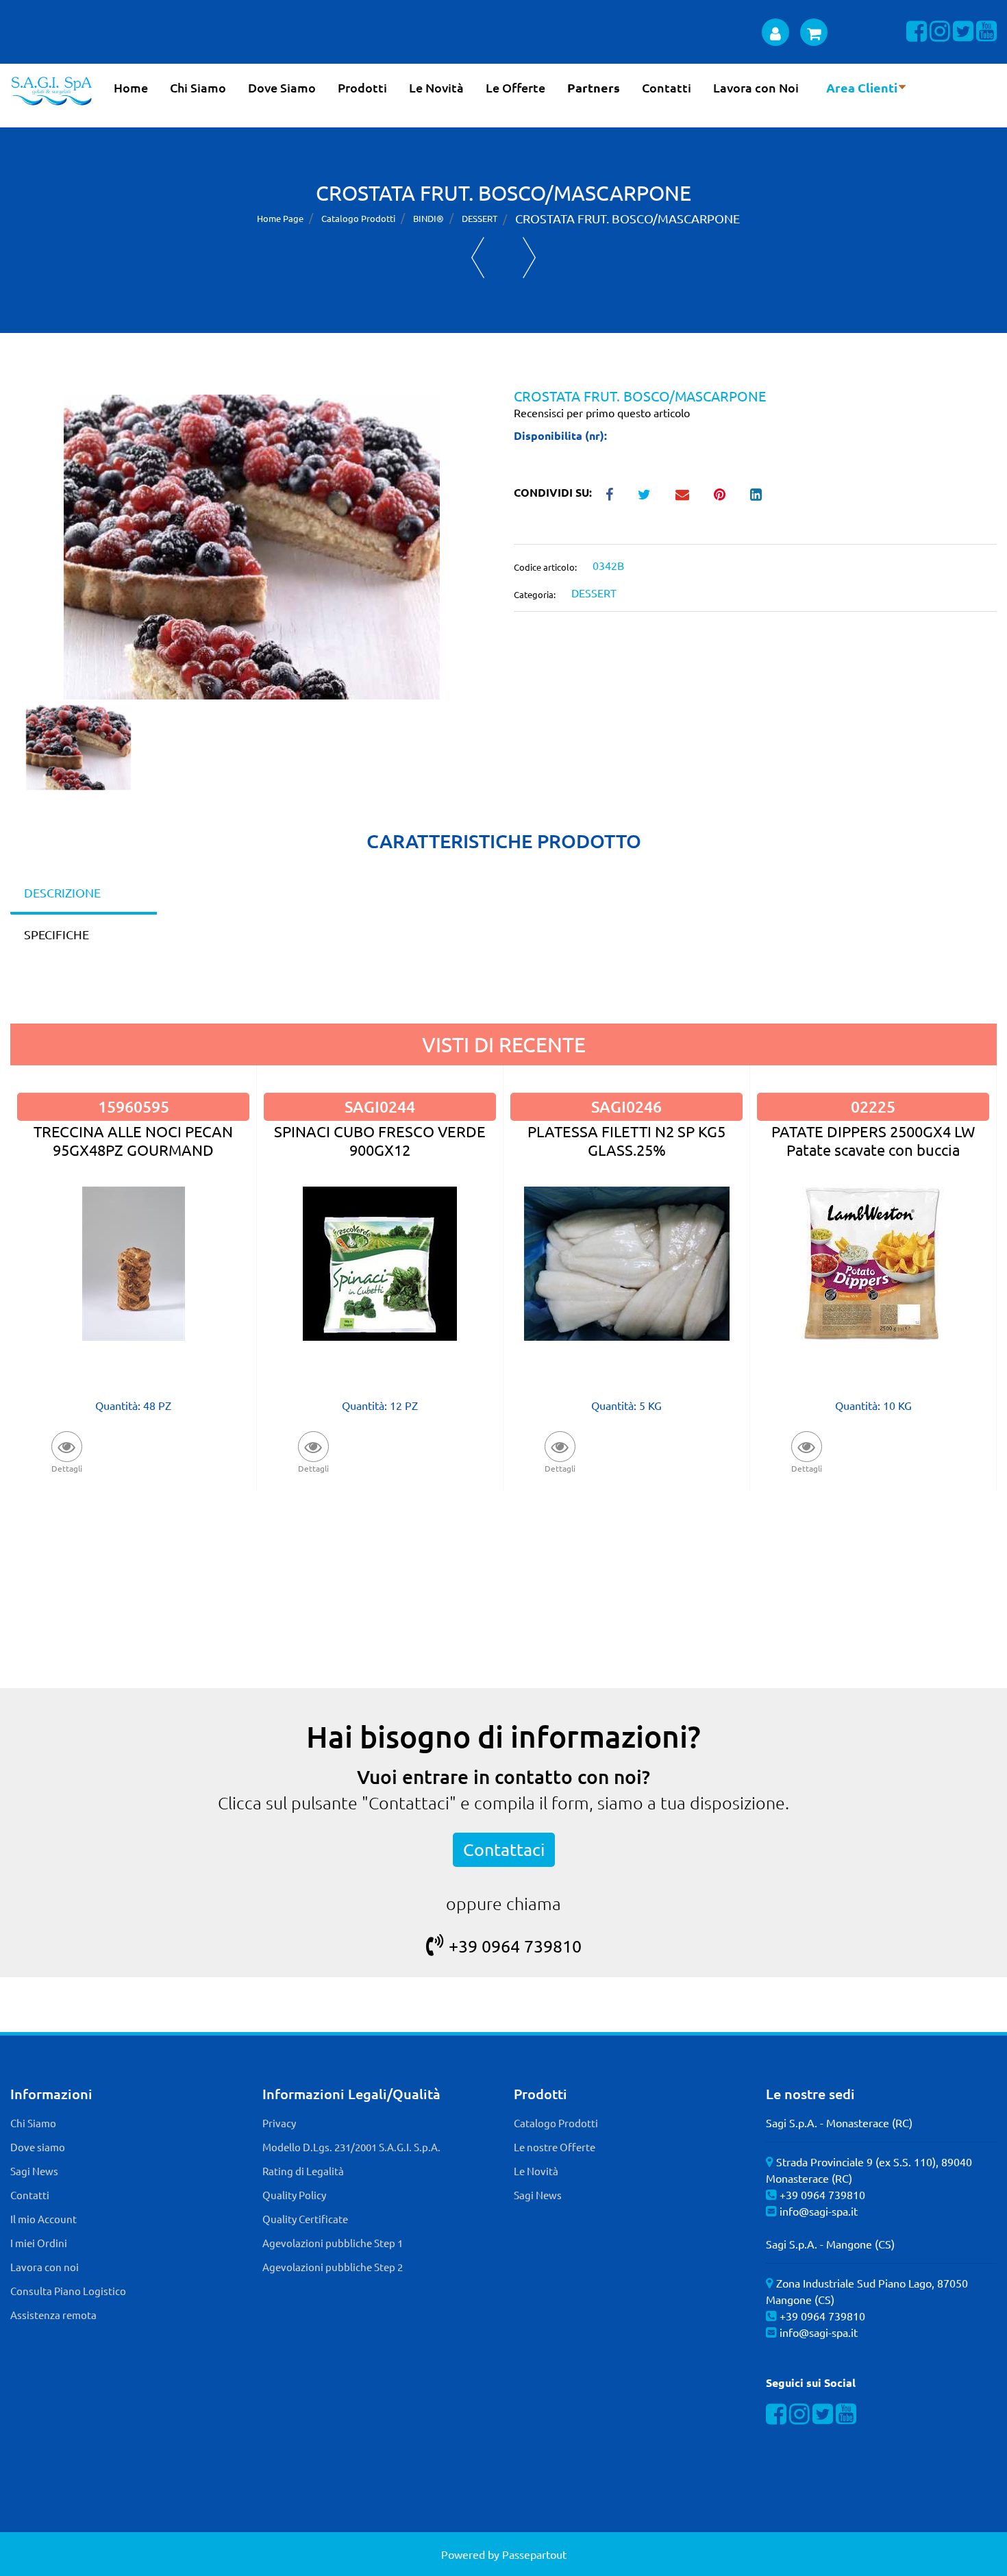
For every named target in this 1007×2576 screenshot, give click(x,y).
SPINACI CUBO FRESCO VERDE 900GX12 (380, 1140)
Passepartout (534, 2554)
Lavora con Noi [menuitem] (756, 87)
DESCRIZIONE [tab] (62, 892)
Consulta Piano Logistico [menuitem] (68, 2291)
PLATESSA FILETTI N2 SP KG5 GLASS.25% (626, 1140)
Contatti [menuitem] (667, 87)
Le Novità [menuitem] (436, 87)
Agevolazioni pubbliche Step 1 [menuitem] (333, 2243)
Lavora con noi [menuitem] (45, 2267)
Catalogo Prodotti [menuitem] (556, 2123)
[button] (252, 545)
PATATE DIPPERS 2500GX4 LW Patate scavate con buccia (873, 1140)
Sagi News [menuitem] (34, 2171)
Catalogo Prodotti (358, 218)
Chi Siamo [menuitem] (198, 87)
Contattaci (504, 1849)
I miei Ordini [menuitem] (39, 2243)
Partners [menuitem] (594, 87)
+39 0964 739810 (515, 1946)
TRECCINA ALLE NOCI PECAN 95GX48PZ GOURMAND (133, 1140)
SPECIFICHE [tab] (57, 934)
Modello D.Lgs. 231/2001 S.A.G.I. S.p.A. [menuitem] (351, 2147)
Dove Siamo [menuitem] (282, 87)
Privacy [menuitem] (279, 2123)
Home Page (280, 218)
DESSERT (480, 218)
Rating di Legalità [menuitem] (303, 2171)
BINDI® (428, 218)
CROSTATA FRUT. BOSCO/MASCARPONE (627, 218)
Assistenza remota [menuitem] (53, 2315)
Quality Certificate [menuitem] (305, 2219)
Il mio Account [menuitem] (43, 2219)
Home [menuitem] (131, 87)
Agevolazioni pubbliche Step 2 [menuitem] (333, 2267)
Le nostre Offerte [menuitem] (555, 2147)
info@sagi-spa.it (819, 2211)
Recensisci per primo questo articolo (602, 412)
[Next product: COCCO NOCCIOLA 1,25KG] (529, 258)
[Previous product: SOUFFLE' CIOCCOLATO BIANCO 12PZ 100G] (478, 258)
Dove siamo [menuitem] (38, 2147)
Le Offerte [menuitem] (515, 87)
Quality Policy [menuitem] (294, 2195)
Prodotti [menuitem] (362, 87)
